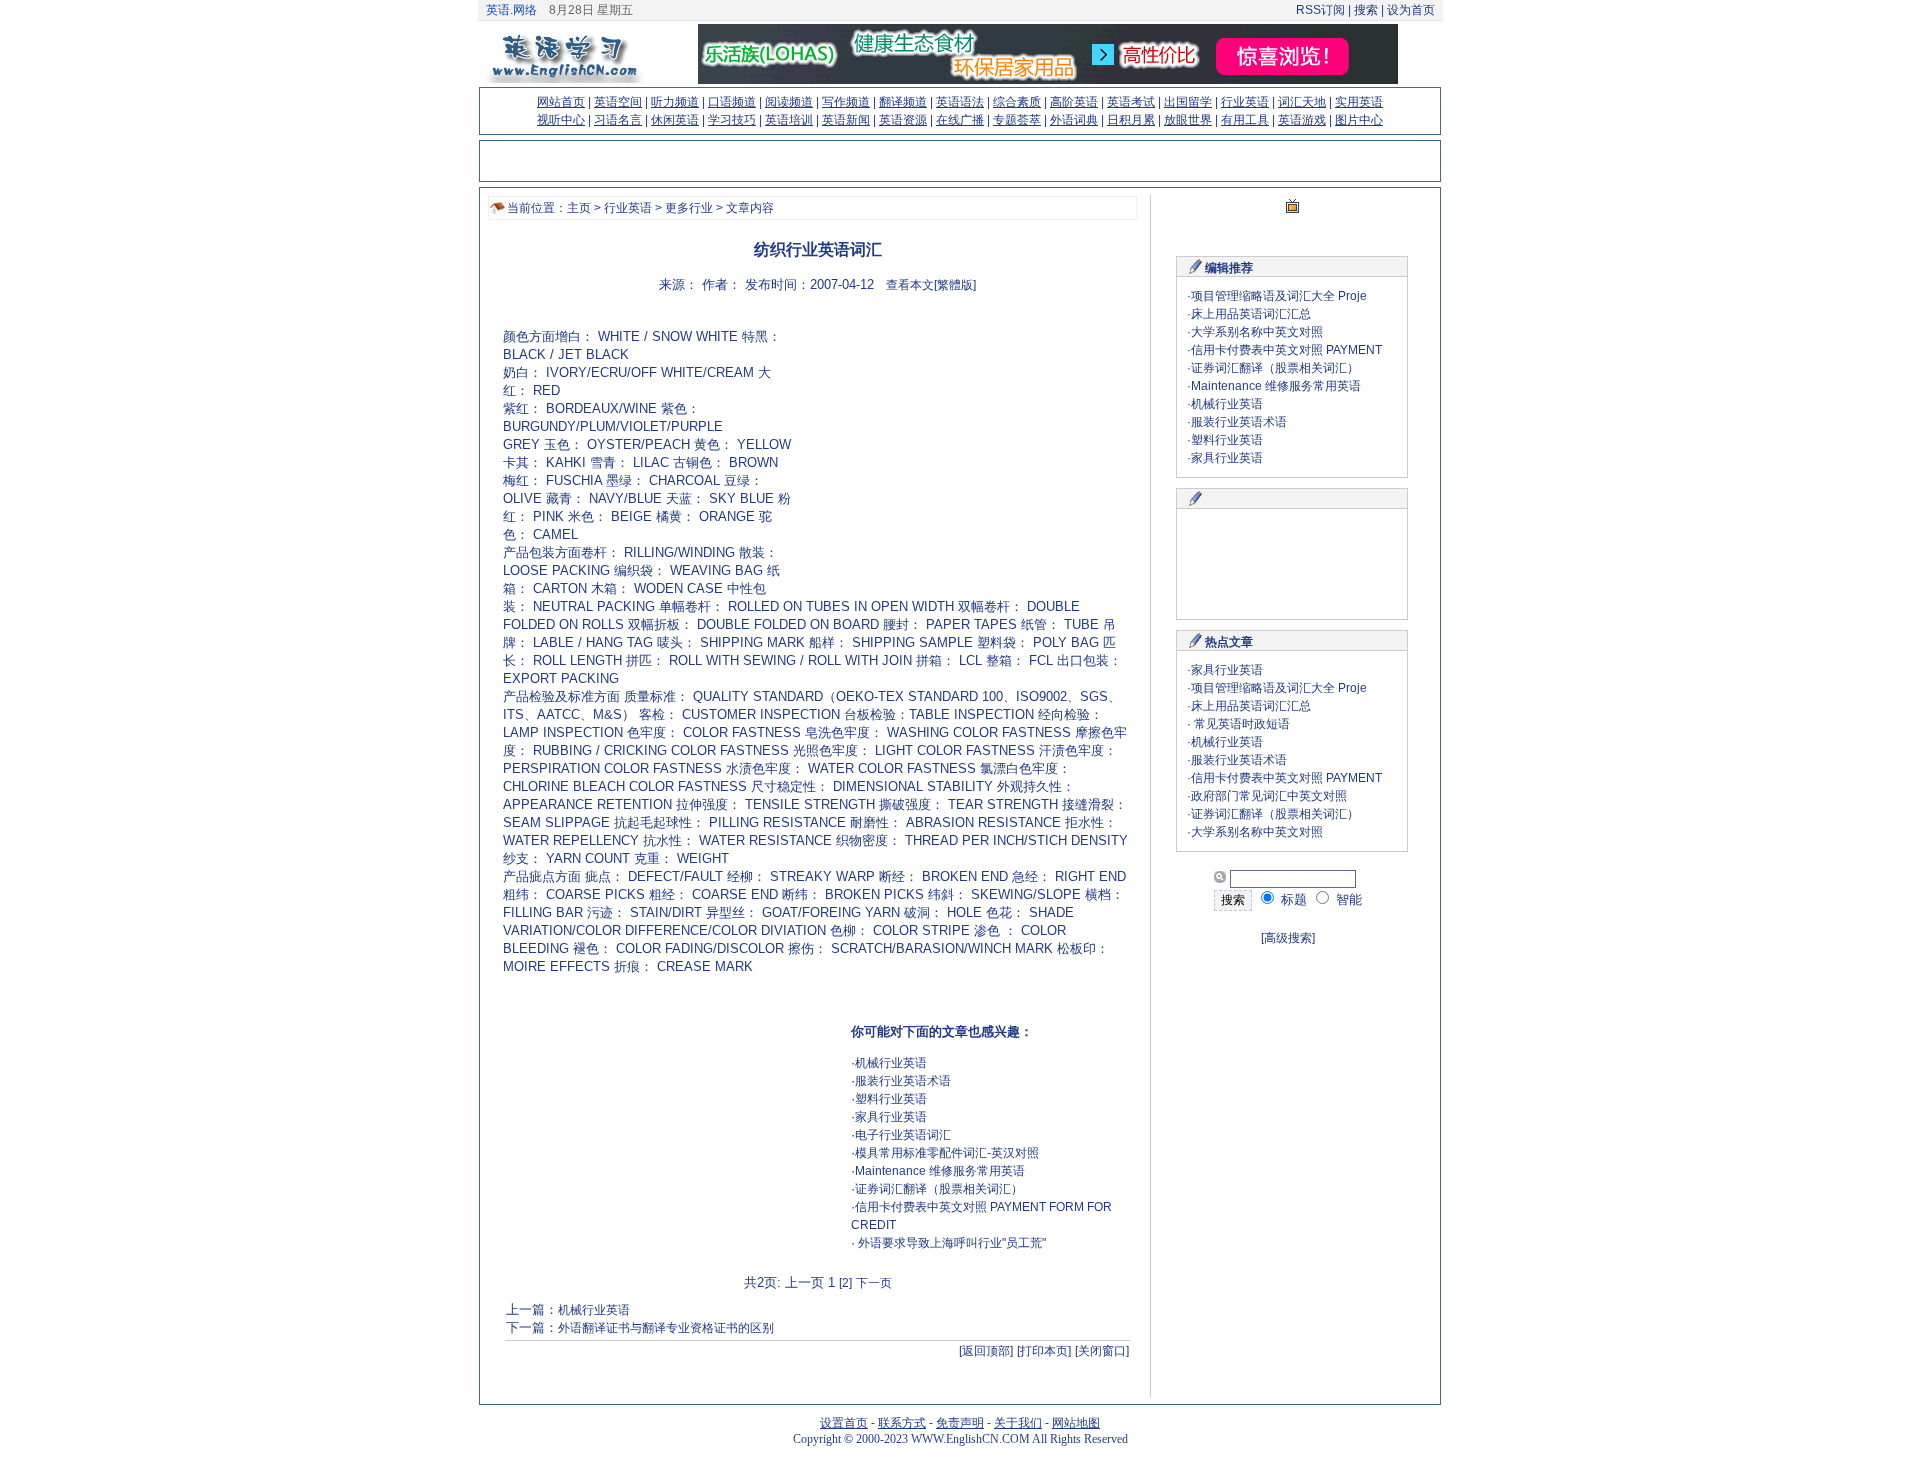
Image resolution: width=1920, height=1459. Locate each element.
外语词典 (1074, 120)
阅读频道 (789, 102)
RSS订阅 (1320, 10)
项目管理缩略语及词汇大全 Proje (1279, 296)
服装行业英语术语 (903, 1081)
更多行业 (689, 208)
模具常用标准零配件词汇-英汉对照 (947, 1153)
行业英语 (1245, 102)
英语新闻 (846, 120)
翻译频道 (903, 102)
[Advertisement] (959, 455)
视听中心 (561, 120)
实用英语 (1359, 102)
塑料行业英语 (891, 1099)
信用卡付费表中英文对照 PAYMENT (1286, 350)
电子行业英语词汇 (903, 1135)
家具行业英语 (891, 1117)
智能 (1347, 899)
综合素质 (1017, 102)
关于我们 (1018, 1423)
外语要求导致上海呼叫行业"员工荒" (950, 1243)
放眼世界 (1188, 120)
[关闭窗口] (1102, 1351)
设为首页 (1411, 10)
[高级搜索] (1288, 938)
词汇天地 (1302, 102)
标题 (1292, 899)
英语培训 (789, 120)
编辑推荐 (1229, 268)
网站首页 (561, 102)
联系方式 (902, 1423)
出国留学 (1188, 102)
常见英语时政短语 (1240, 724)
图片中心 (1359, 120)
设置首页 (844, 1423)
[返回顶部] (986, 1351)
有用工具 (1245, 120)
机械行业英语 (891, 1063)
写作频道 (846, 102)
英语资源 (903, 120)
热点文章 (1229, 642)
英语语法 (960, 102)
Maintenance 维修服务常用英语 (940, 1171)
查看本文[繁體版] (931, 285)
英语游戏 (1302, 120)
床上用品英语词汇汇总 (1251, 314)
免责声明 (960, 1423)
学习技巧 (732, 120)
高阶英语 (1074, 102)
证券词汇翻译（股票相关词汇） (939, 1189)
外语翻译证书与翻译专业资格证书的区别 (666, 1328)
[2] (845, 1283)
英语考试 (1131, 102)
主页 (579, 208)
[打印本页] (1044, 1351)
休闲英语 (675, 120)
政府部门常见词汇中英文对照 (1269, 796)
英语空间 (618, 102)
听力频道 (675, 102)
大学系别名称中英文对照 (1257, 332)
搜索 (1366, 10)
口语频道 (732, 102)
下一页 (874, 1283)
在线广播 (960, 120)
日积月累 (1131, 120)
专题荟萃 (1017, 120)
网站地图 (1076, 1423)
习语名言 (618, 120)
